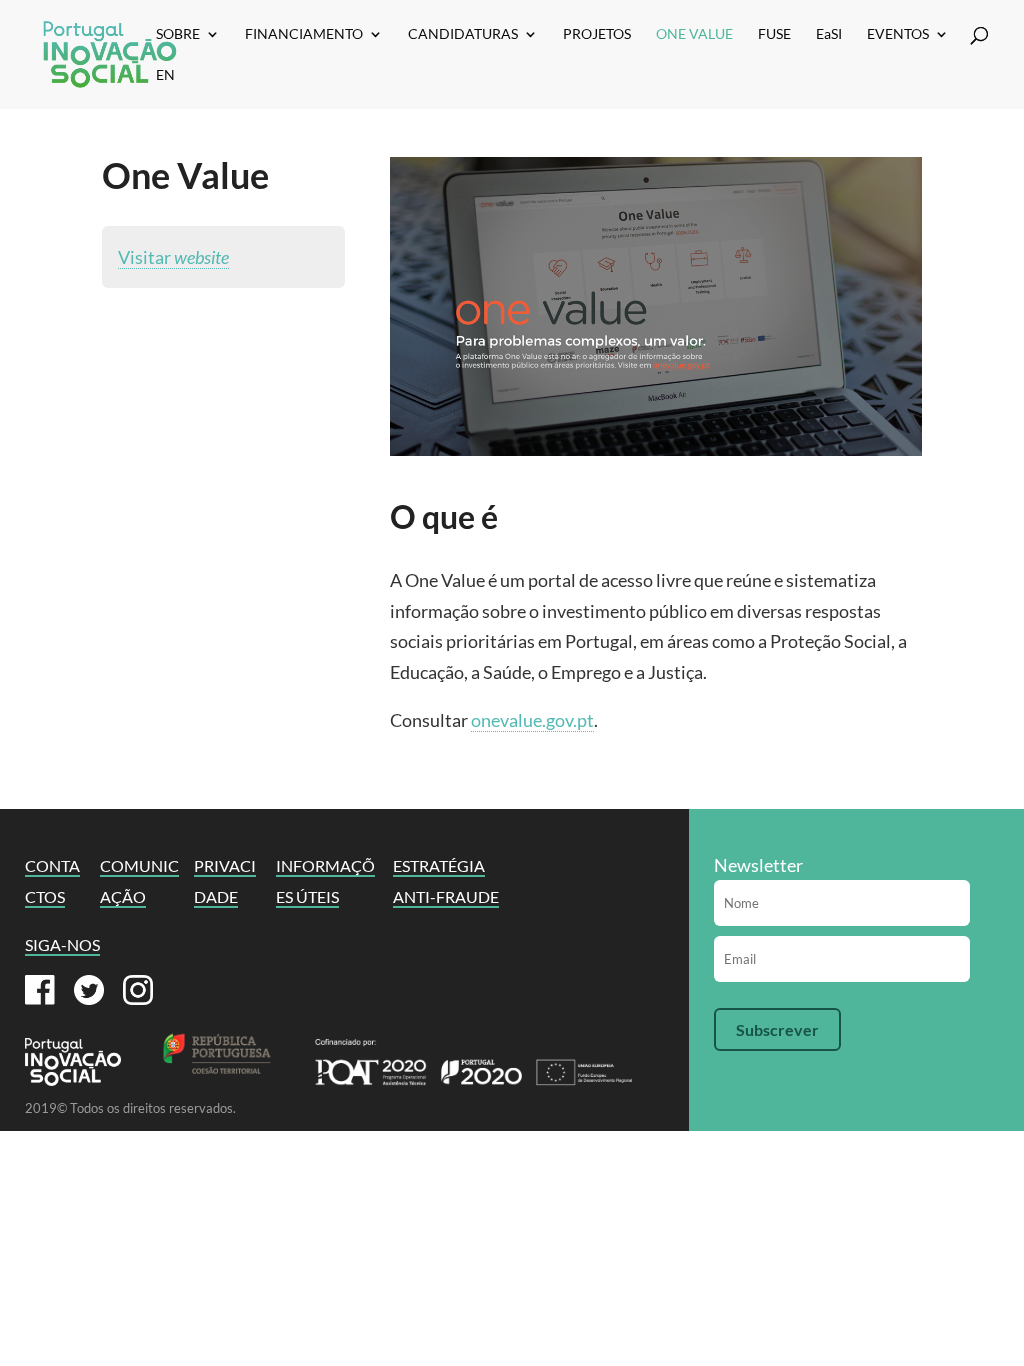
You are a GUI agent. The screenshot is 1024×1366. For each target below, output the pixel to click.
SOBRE (178, 34)
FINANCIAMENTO (304, 34)
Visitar (173, 257)
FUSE (774, 34)
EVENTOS (898, 34)
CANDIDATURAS (463, 34)
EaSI (829, 34)
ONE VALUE (694, 34)
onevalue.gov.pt (532, 720)
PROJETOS (597, 34)
